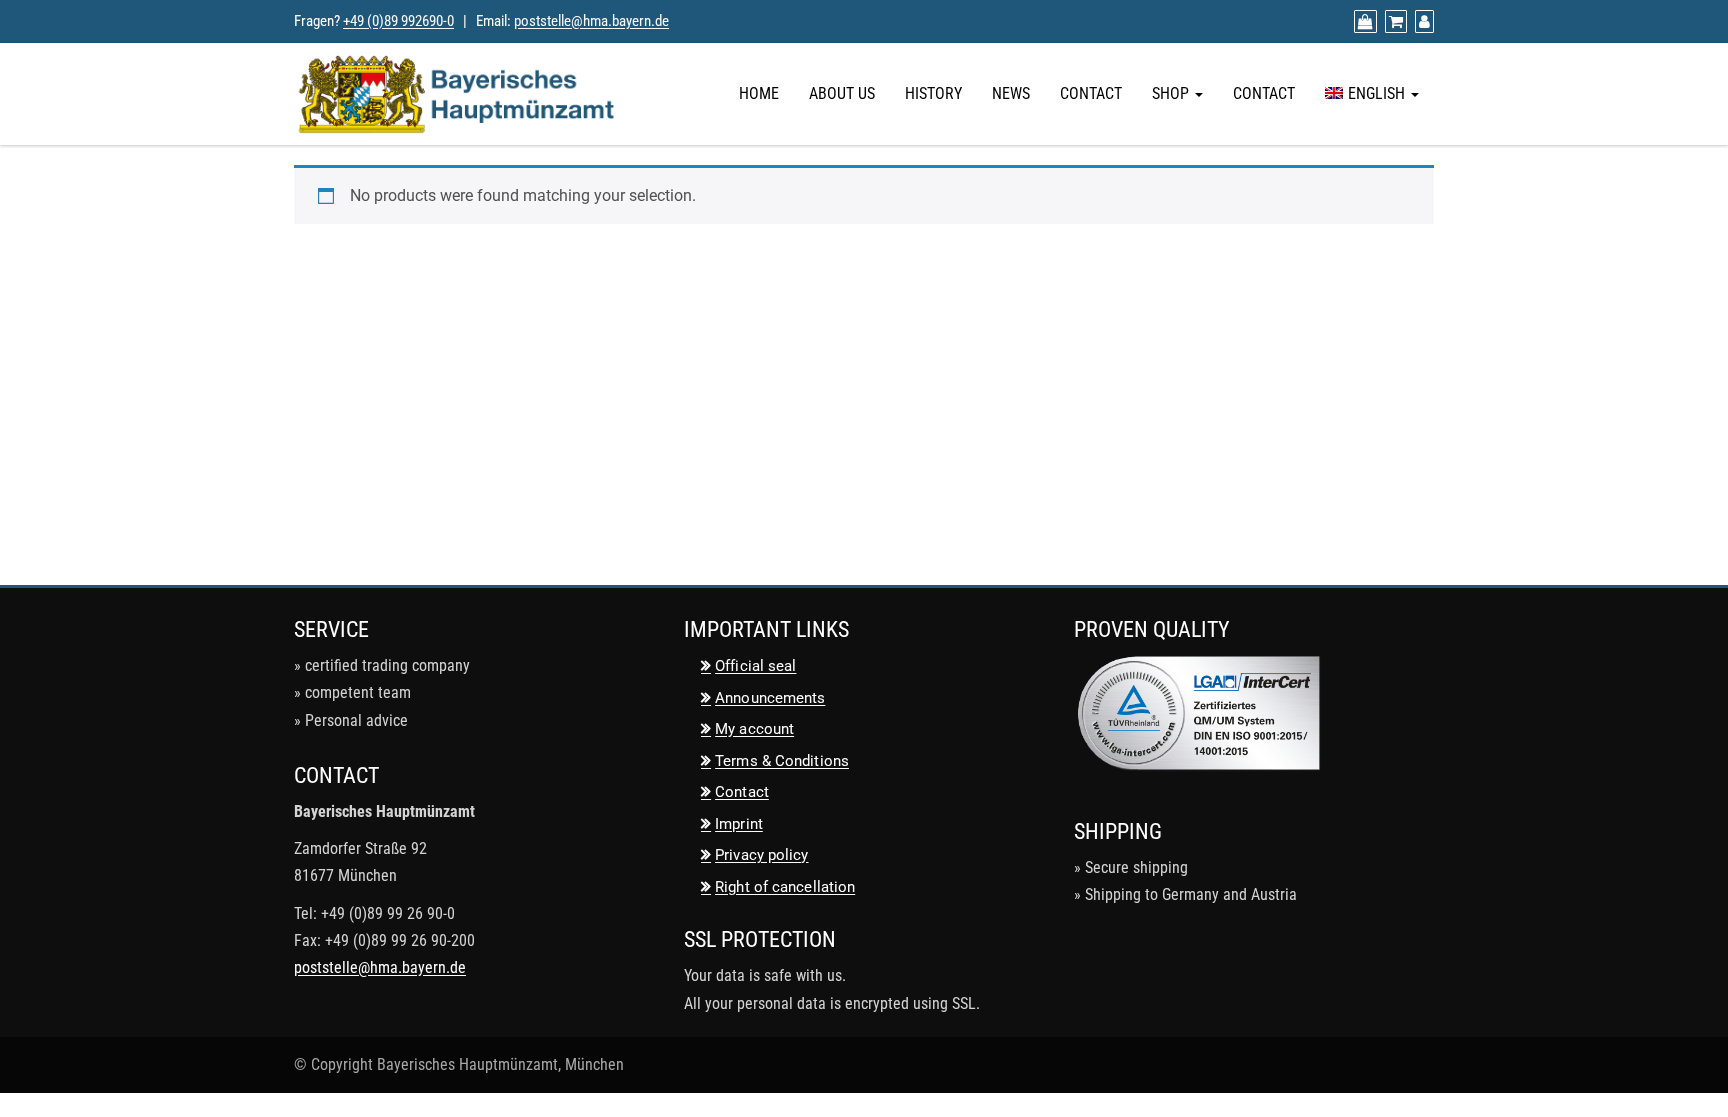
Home (759, 93)
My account (754, 729)
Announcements (770, 698)
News (1011, 93)
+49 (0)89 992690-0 (398, 21)
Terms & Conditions (782, 761)
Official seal (755, 666)
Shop (1172, 93)
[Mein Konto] (1422, 22)
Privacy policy (761, 855)
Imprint (739, 824)
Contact (1091, 93)
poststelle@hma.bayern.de (591, 21)
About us (842, 93)
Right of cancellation (785, 887)
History (933, 93)
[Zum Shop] (1363, 22)
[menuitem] (1372, 94)
